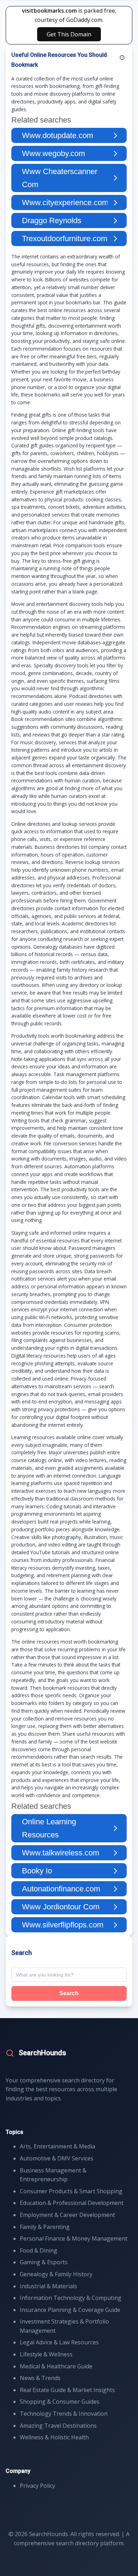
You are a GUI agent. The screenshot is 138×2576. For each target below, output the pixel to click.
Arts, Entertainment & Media (57, 2146)
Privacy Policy (38, 2486)
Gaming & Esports (44, 2262)
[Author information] (122, 58)
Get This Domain (69, 34)
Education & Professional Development (72, 2203)
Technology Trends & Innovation (64, 2414)
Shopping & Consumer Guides (60, 2402)
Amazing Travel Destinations (58, 2426)
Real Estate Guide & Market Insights (67, 2390)
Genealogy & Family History (56, 2274)
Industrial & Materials (48, 2286)
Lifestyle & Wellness (46, 2354)
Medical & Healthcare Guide (56, 2366)
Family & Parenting (45, 2227)
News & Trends (40, 2378)
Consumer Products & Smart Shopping (71, 2191)
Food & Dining (39, 2250)
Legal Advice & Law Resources (59, 2342)
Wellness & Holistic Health (54, 2437)
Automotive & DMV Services (57, 2158)
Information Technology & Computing (71, 2298)
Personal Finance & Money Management (74, 2238)
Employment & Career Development (67, 2215)
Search (69, 1993)
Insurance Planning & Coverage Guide (70, 2310)
